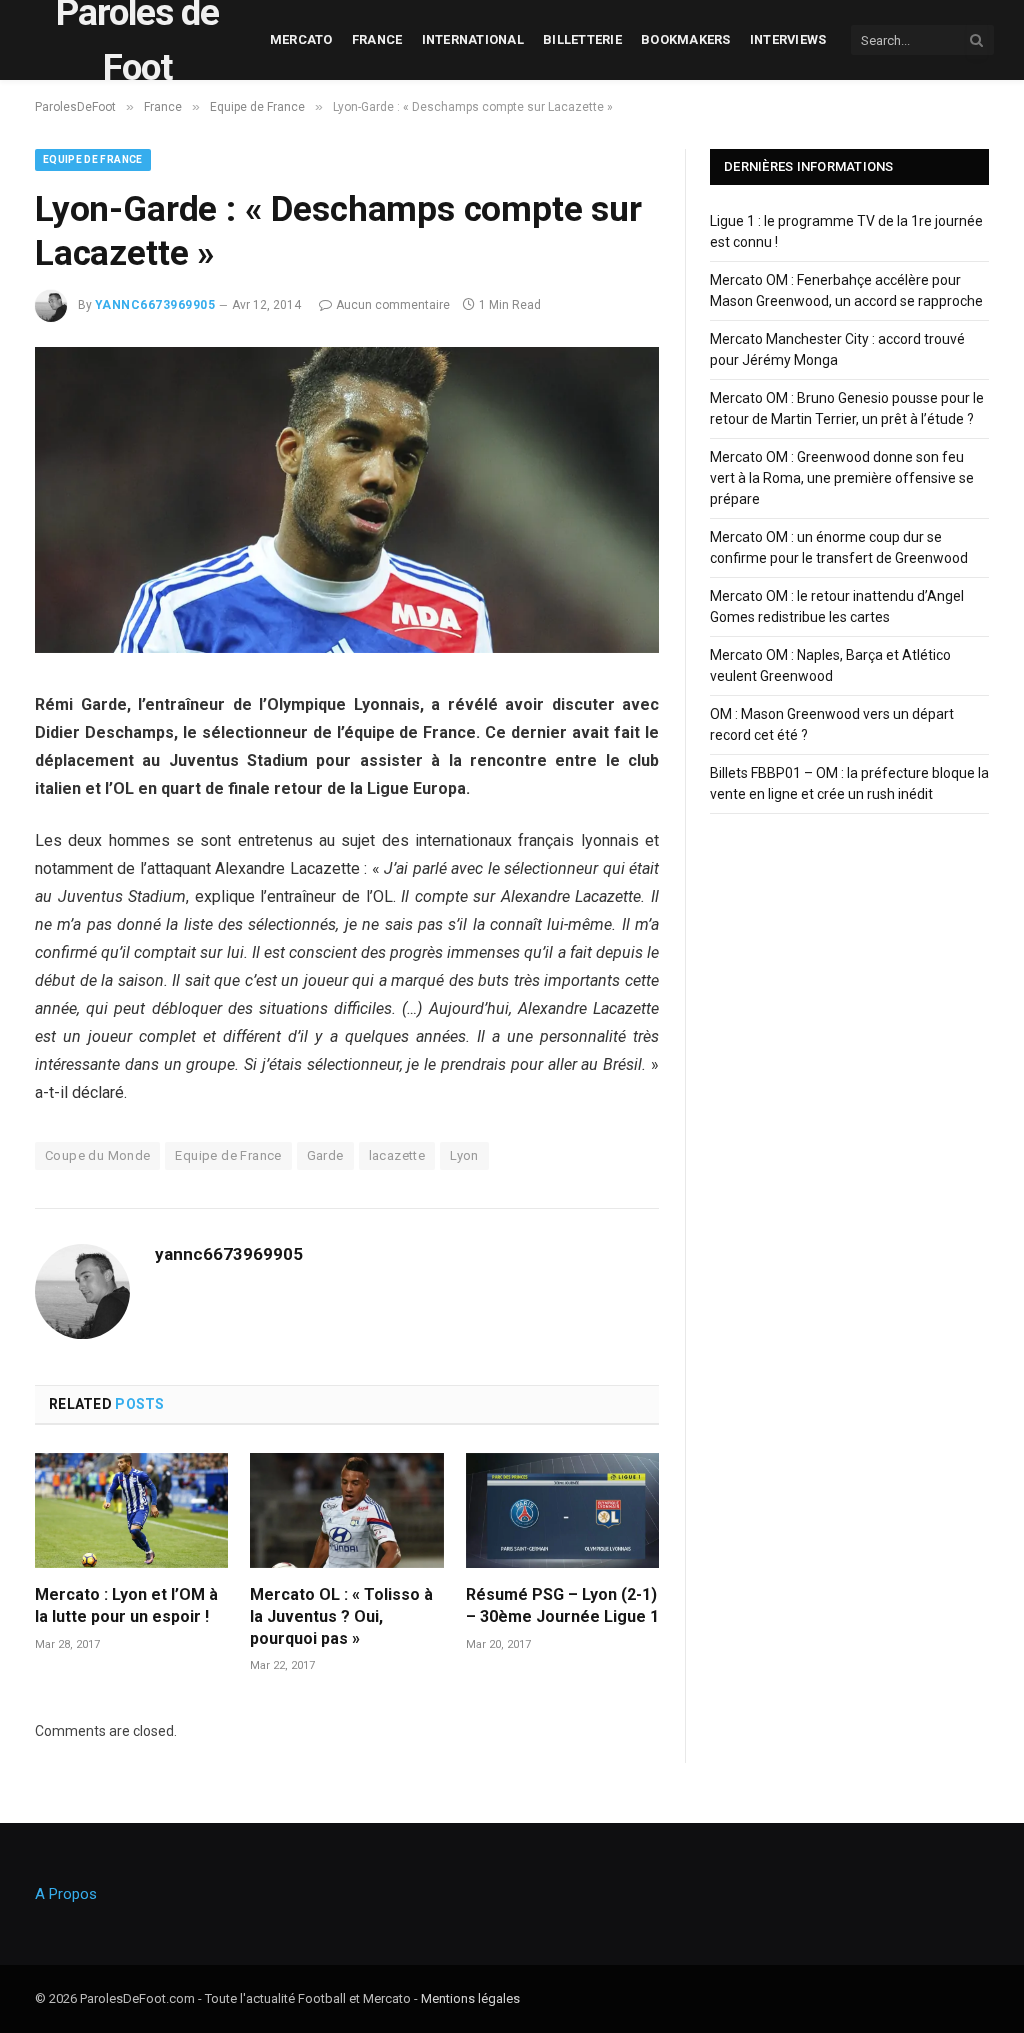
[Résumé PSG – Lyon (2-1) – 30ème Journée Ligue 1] (562, 1510)
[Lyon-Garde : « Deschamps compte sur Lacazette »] (347, 648)
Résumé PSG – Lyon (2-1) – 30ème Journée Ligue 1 (562, 1605)
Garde (325, 1155)
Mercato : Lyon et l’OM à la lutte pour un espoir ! (126, 1605)
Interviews (788, 39)
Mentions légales (470, 1998)
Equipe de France (93, 159)
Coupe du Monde (97, 1155)
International (473, 39)
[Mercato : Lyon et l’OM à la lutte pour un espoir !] (131, 1510)
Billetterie (582, 39)
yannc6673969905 (155, 305)
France (377, 39)
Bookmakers (686, 39)
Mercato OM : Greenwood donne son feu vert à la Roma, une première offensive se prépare (842, 478)
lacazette (397, 1155)
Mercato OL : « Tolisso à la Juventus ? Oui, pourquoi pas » (341, 1616)
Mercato (301, 39)
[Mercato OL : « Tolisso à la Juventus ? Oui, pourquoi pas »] (346, 1510)
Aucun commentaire (393, 305)
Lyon (464, 1155)
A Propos (66, 1894)
